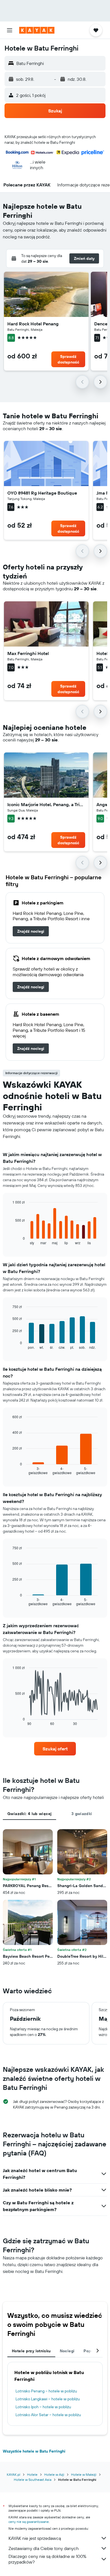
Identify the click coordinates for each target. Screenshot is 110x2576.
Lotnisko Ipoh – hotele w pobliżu (43, 2407)
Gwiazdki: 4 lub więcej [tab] (29, 1814)
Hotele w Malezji (84, 2474)
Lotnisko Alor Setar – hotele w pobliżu (48, 2415)
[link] (31, 931)
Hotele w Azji (54, 2474)
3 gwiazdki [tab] (82, 1814)
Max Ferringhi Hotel (28, 653)
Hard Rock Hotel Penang (33, 324)
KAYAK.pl (14, 2474)
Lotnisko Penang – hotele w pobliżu (46, 2391)
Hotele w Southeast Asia (33, 2480)
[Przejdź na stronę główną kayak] (37, 30)
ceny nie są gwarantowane (29, 2522)
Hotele (32, 2474)
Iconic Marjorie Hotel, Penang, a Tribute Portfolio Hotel (46, 804)
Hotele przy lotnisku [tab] (31, 2351)
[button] (10, 30)
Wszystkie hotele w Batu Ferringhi (34, 2451)
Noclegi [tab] (67, 2351)
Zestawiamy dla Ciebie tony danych (44, 2548)
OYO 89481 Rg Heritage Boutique (42, 493)
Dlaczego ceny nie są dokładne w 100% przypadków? (47, 2559)
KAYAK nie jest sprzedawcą (35, 2538)
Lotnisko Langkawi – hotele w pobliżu (48, 2399)
